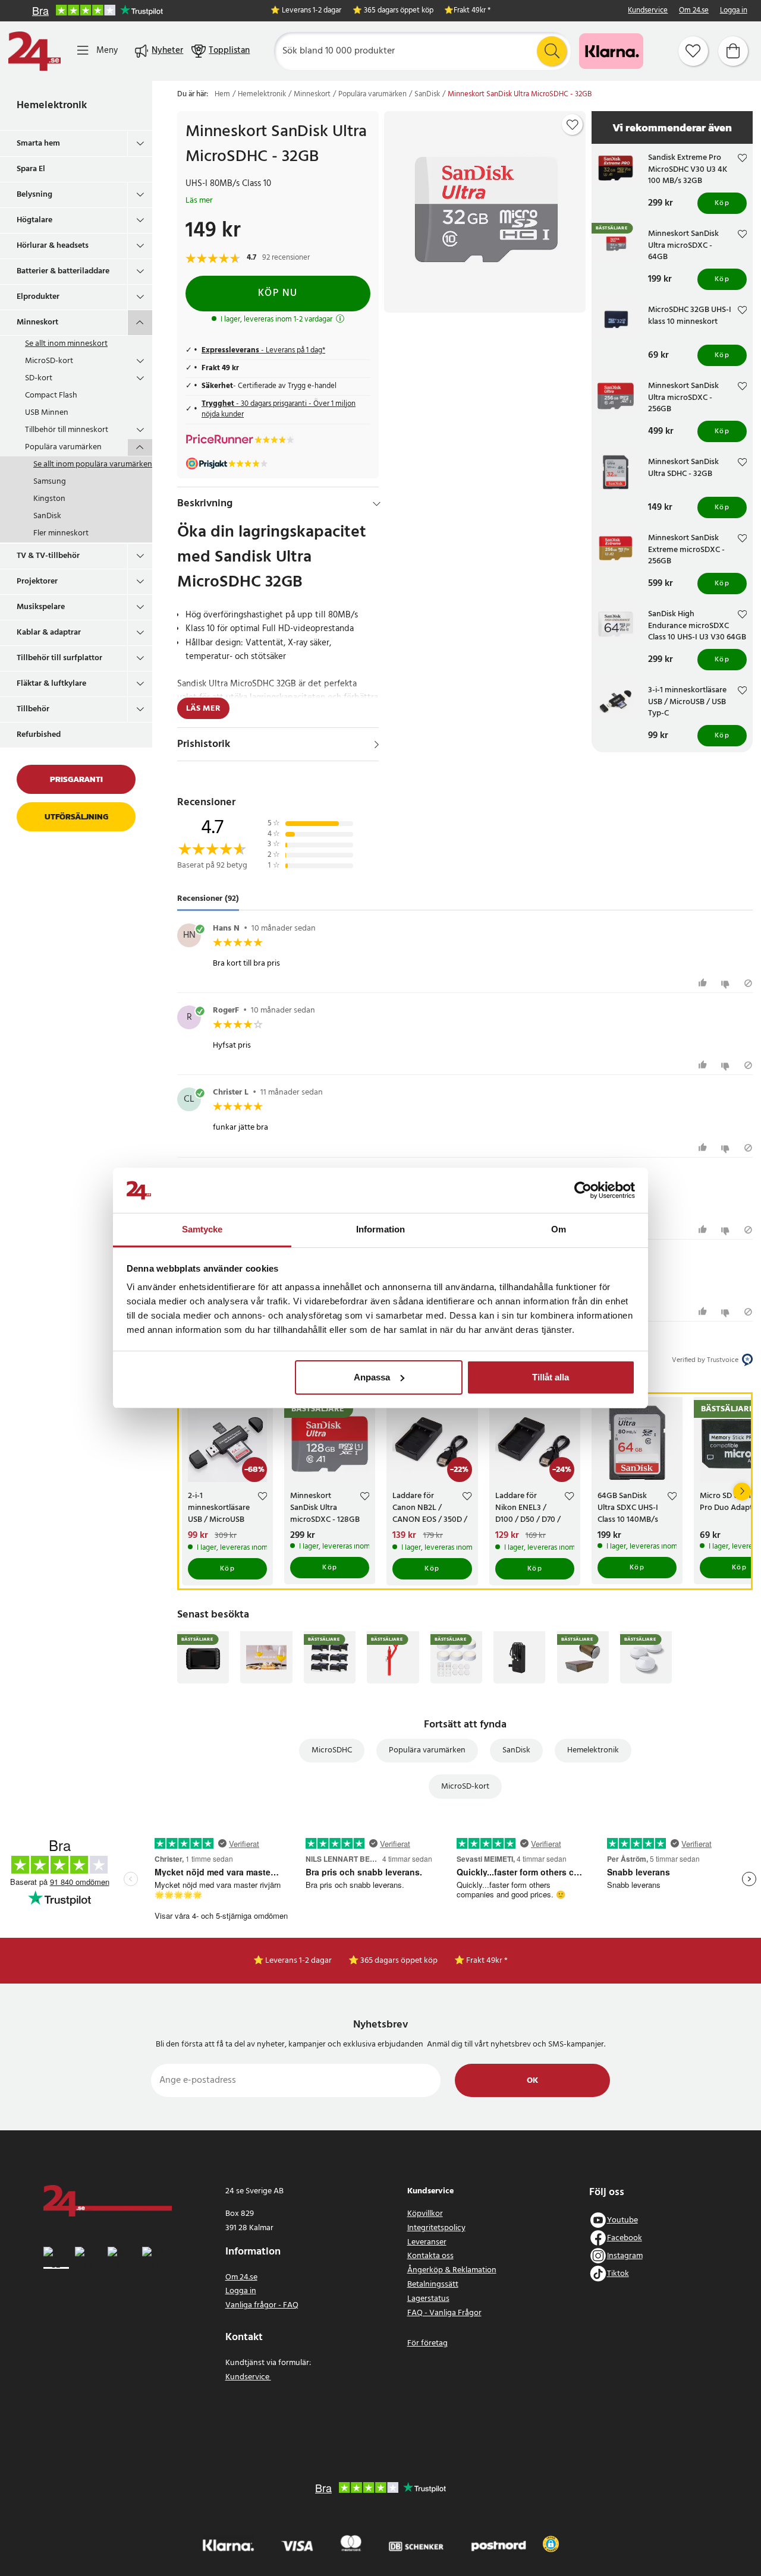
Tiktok (618, 2274)
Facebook (625, 2238)
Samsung (50, 482)
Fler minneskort (61, 533)
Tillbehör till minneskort (67, 430)
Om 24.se (694, 11)
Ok (532, 2081)
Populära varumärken (63, 447)
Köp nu (278, 293)
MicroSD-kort (49, 361)
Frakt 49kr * (472, 11)
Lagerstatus (428, 2299)
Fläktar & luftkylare (51, 684)
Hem (222, 94)
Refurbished (39, 735)
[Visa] (377, 745)
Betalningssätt (433, 2285)
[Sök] (552, 51)
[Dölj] (377, 504)
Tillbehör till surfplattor (59, 658)
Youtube (622, 2220)
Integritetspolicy (436, 2228)
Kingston (49, 499)
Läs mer (199, 201)
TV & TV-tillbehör (48, 556)
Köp (722, 203)
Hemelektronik (52, 105)
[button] (551, 2544)
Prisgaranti (76, 779)
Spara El (31, 169)
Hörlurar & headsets (53, 246)
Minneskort (37, 322)
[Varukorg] (733, 51)
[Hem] (34, 51)
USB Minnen (47, 413)
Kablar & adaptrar (49, 633)
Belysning (34, 195)
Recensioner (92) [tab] (208, 899)
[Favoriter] (693, 51)
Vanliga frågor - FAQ (262, 2305)
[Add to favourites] (573, 125)
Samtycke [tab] (202, 1229)
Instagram (625, 2256)
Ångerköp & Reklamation (452, 2270)
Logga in (734, 11)
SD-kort (39, 378)
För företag (427, 2343)
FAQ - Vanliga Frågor (444, 2313)
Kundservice (648, 11)
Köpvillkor (425, 2214)
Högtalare (34, 220)
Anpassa (372, 1377)
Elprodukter (38, 297)
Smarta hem (38, 144)
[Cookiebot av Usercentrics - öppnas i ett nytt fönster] (583, 1190)
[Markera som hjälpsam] (704, 983)
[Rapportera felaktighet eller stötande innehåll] (748, 983)
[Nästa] (742, 1492)
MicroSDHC (332, 1750)
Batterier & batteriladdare (63, 271)
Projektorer (37, 581)
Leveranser (427, 2242)
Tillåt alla (551, 1377)
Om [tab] (559, 1229)
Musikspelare (41, 607)
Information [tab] (380, 1229)
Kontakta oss (430, 2256)
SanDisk (47, 516)
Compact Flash (51, 395)
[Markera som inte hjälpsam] (727, 983)
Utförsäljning (76, 817)
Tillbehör (33, 709)
